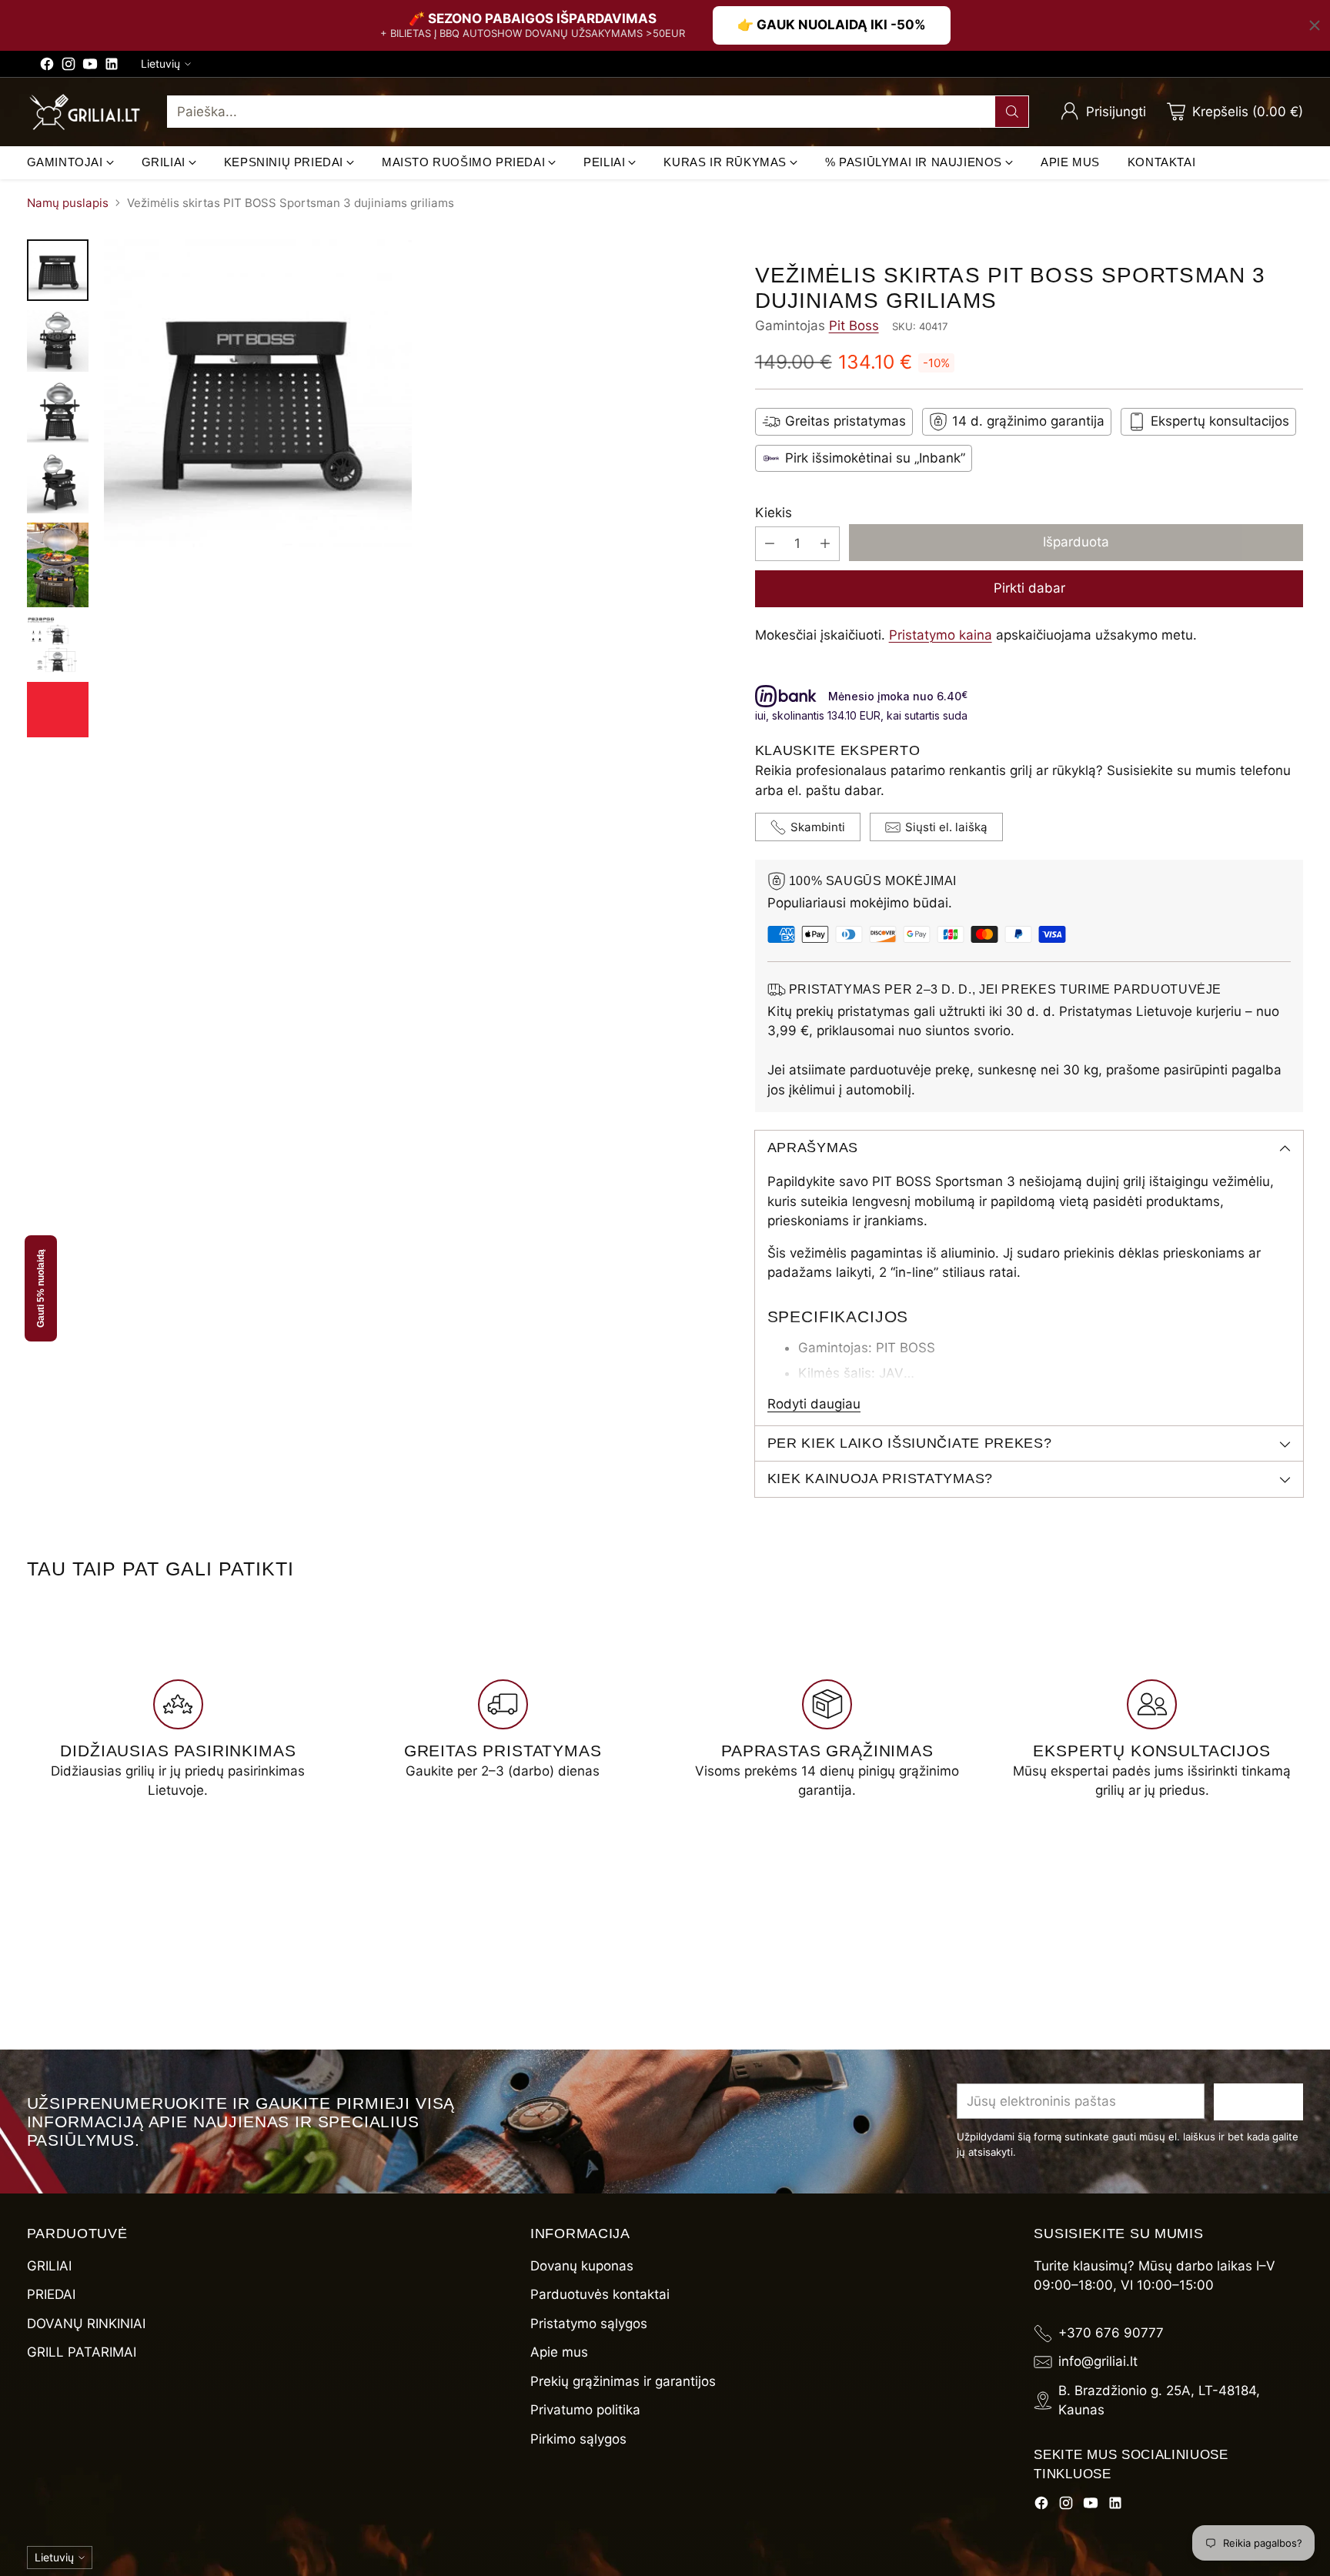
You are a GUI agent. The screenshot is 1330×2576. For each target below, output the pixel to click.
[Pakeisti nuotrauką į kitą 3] (58, 412)
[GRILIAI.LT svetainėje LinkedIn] (112, 67)
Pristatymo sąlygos (589, 2324)
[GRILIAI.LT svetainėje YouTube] (90, 67)
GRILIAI (49, 2266)
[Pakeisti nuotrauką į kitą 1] (58, 270)
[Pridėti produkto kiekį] (825, 544)
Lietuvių (160, 63)
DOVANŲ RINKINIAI (86, 2324)
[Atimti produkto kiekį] (770, 544)
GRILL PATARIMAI (82, 2352)
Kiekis (774, 513)
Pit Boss (854, 326)
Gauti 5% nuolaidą (41, 1288)
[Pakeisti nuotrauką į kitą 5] (58, 565)
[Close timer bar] (1315, 25)
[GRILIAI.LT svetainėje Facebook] (47, 67)
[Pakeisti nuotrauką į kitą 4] (58, 483)
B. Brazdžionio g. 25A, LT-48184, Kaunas (1159, 2401)
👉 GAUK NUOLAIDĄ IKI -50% (832, 25)
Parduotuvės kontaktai (600, 2294)
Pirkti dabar (1029, 588)
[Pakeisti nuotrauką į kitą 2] (58, 341)
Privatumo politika (585, 2410)
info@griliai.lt (1098, 2361)
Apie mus (559, 2352)
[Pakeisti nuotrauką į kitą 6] (58, 645)
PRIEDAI (51, 2294)
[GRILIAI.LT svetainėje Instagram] (69, 67)
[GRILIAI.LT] (85, 112)
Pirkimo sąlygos (578, 2439)
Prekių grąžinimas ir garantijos (623, 2381)
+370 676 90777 (1111, 2333)
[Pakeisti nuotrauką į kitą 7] (58, 710)
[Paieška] (1012, 112)
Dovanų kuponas (582, 2266)
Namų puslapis (68, 203)
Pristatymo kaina (941, 635)
